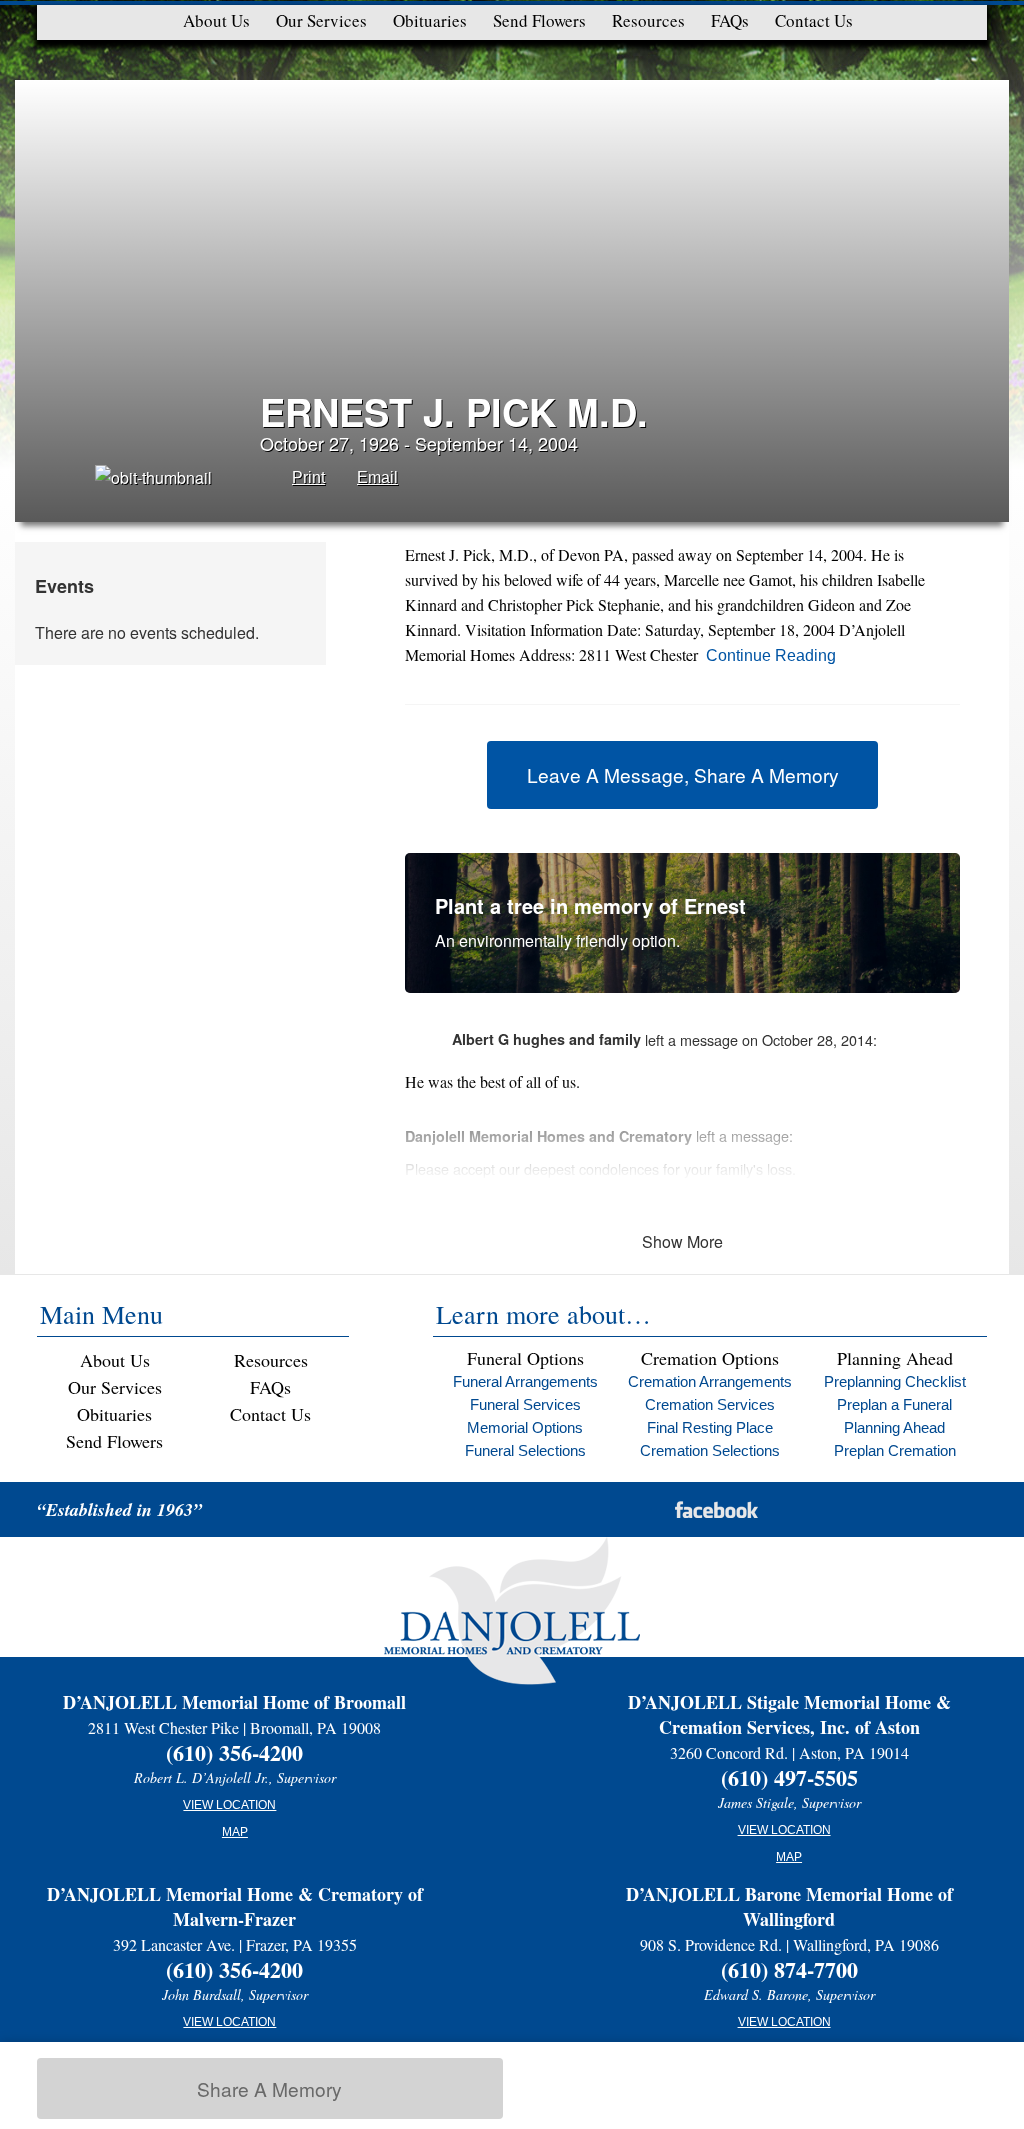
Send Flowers (539, 20)
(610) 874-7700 (789, 1969)
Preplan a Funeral (894, 1404)
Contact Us (814, 20)
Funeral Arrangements (525, 1381)
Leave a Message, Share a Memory (683, 774)
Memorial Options (525, 1427)
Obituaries (430, 20)
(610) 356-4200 (234, 1752)
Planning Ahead (895, 1358)
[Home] (512, 1647)
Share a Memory (269, 2088)
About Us (216, 20)
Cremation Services (710, 1404)
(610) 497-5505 (789, 1777)
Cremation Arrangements (710, 1381)
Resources (648, 20)
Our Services (321, 20)
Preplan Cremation (895, 1450)
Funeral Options (525, 1358)
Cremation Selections (710, 1450)
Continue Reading (771, 655)
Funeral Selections (525, 1450)
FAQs (730, 20)
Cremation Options (710, 1358)
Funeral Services (525, 1404)
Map (235, 1832)
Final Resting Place (710, 1427)
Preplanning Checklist (895, 1381)
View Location (229, 1805)
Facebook (716, 1509)
